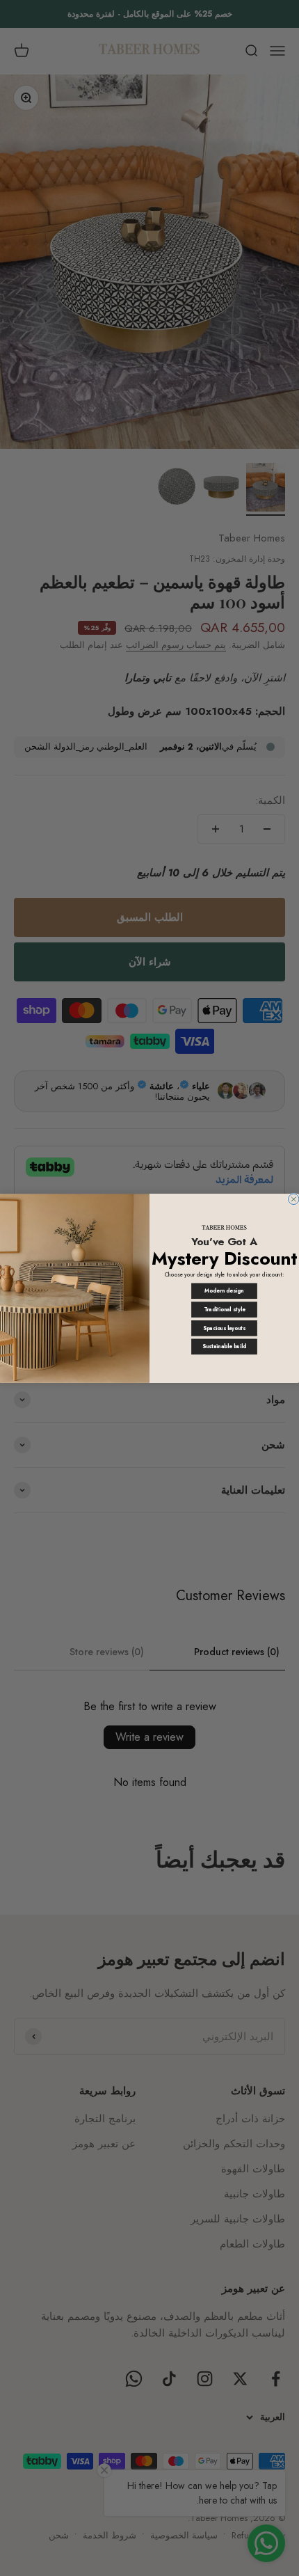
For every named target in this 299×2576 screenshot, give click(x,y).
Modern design (224, 1291)
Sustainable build (224, 1346)
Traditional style (225, 1310)
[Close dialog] (294, 1199)
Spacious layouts (224, 1328)
